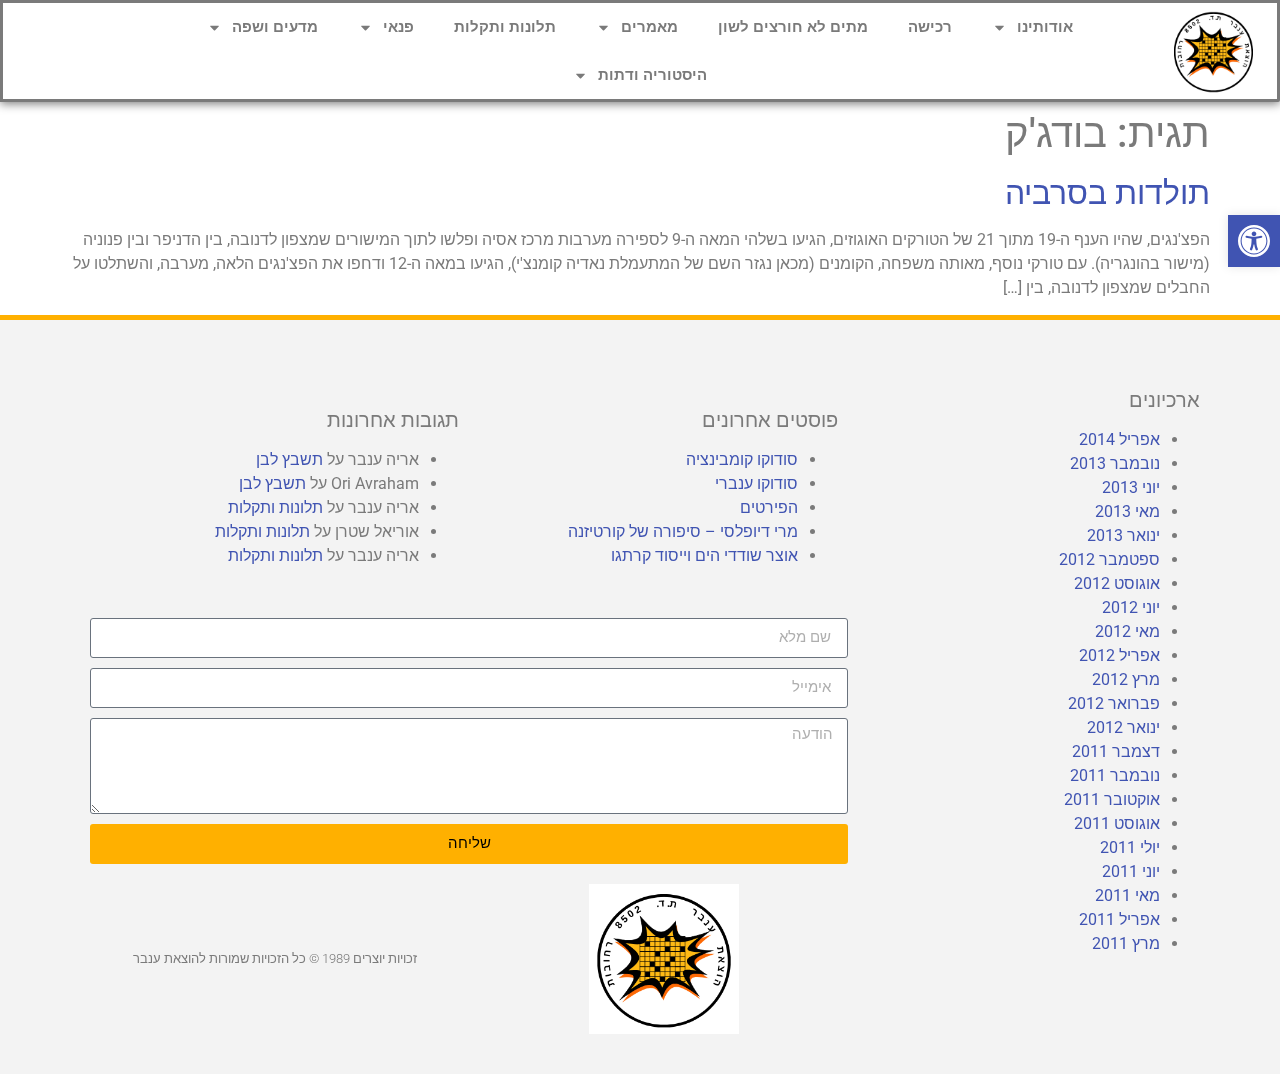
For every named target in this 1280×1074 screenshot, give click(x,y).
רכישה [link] (930, 27)
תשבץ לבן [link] (289, 459)
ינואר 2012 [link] (1123, 727)
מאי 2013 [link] (1127, 511)
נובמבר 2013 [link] (1115, 463)
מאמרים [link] (649, 27)
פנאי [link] (398, 27)
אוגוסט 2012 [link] (1117, 583)
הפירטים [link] (769, 507)
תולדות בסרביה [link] (1107, 193)
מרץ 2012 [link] (1126, 679)
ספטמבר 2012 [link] (1109, 559)
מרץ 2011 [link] (1126, 943)
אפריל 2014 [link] (1119, 439)
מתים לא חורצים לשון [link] (793, 27)
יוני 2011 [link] (1131, 871)
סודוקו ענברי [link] (756, 483)
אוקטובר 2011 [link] (1112, 799)
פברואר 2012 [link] (1114, 703)
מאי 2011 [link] (1127, 895)
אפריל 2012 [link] (1119, 655)
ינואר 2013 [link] (1123, 535)
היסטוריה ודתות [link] (652, 75)
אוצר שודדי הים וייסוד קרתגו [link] (704, 555)
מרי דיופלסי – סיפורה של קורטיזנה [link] (683, 531)
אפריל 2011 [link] (1119, 919)
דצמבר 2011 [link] (1116, 751)
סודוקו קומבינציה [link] (742, 459)
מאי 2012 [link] (1127, 631)
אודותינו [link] (1045, 27)
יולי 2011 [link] (1130, 847)
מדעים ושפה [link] (275, 27)
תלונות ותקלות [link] (505, 27)
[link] (1254, 241)
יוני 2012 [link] (1131, 607)
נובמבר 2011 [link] (1115, 775)
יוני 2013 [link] (1131, 487)
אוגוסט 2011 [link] (1117, 823)
